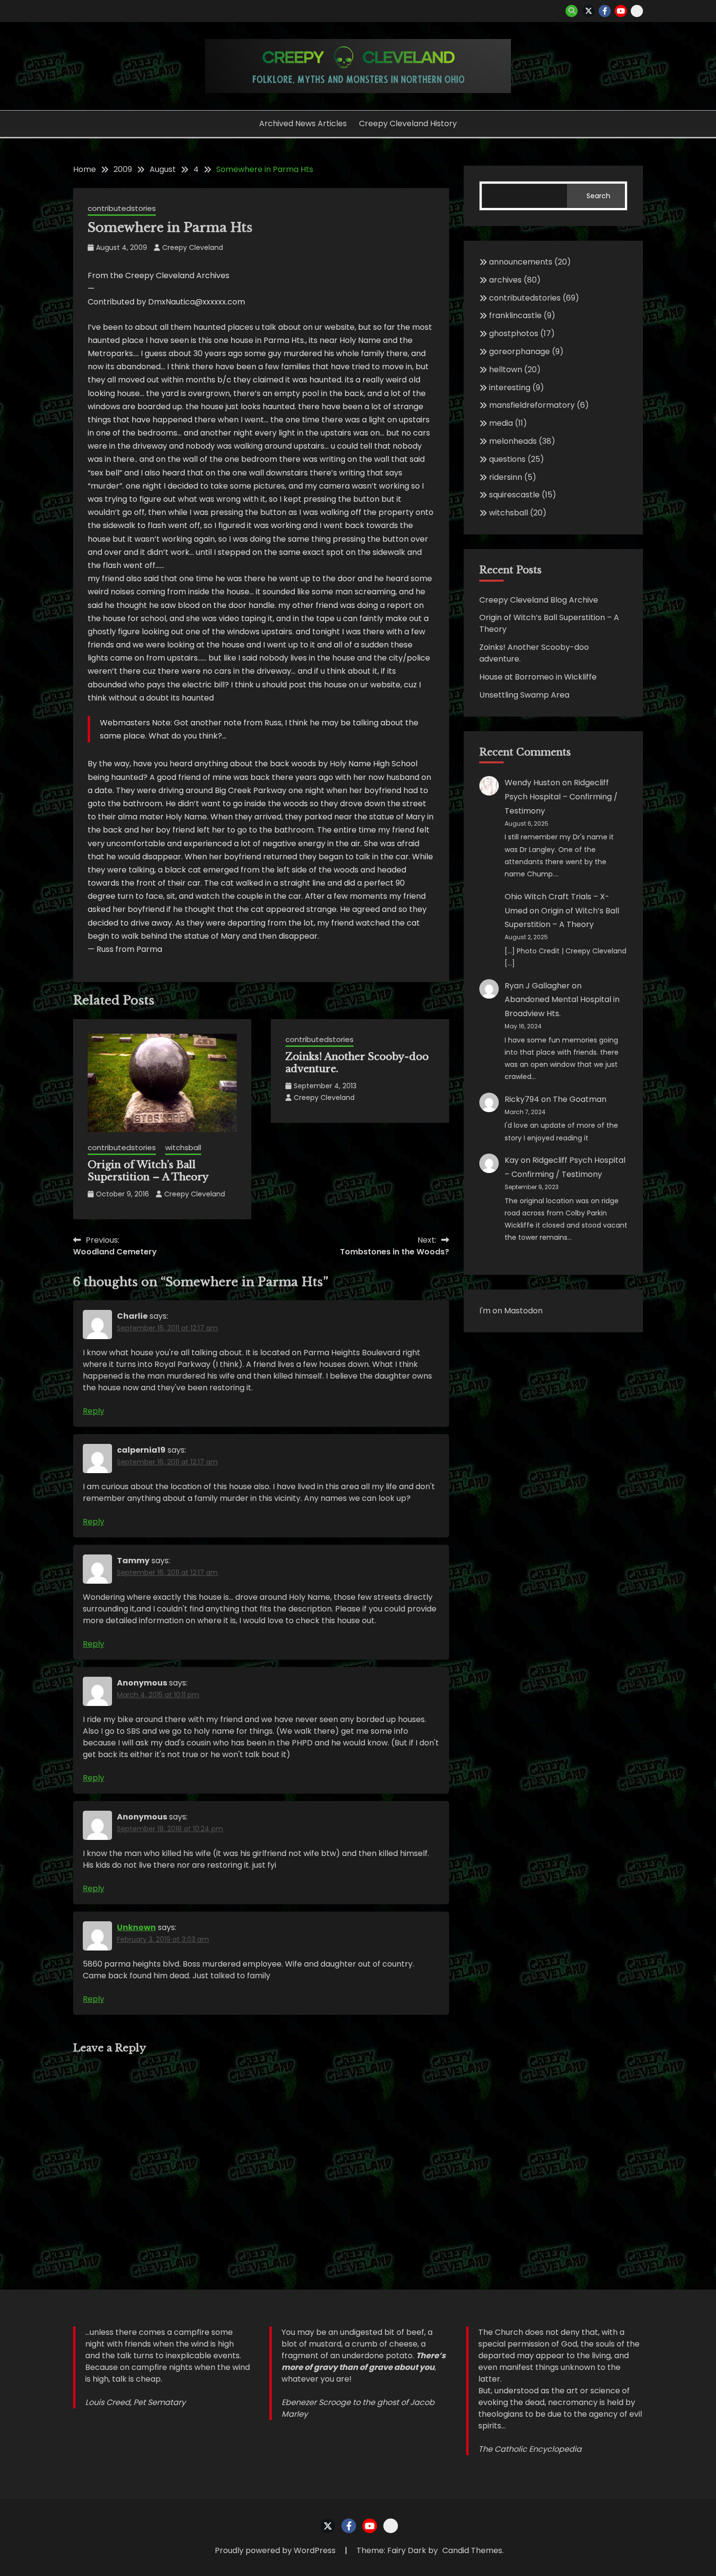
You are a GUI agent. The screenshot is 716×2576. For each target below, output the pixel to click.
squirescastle (514, 495)
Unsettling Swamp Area (524, 695)
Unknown (136, 1927)
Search (598, 196)
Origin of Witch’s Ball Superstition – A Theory (148, 1171)
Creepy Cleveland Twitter (589, 11)
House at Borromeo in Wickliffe (538, 677)
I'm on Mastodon (511, 1311)
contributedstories (122, 208)
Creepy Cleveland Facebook (605, 11)
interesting (510, 388)
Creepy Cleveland (193, 247)
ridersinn (506, 477)
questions (507, 459)
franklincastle (515, 315)
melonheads (513, 441)
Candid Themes (472, 2550)
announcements (521, 262)
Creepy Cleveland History (408, 123)
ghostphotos (514, 333)
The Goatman (580, 1099)
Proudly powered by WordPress (276, 2550)
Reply (94, 1411)
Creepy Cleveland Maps (637, 11)
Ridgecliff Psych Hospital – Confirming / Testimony (561, 797)
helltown (506, 369)
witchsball (183, 1147)
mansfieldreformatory (532, 405)
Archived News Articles (303, 123)
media (501, 423)
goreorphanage (519, 351)
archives (505, 280)
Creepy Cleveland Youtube (621, 11)
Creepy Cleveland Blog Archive (539, 600)
